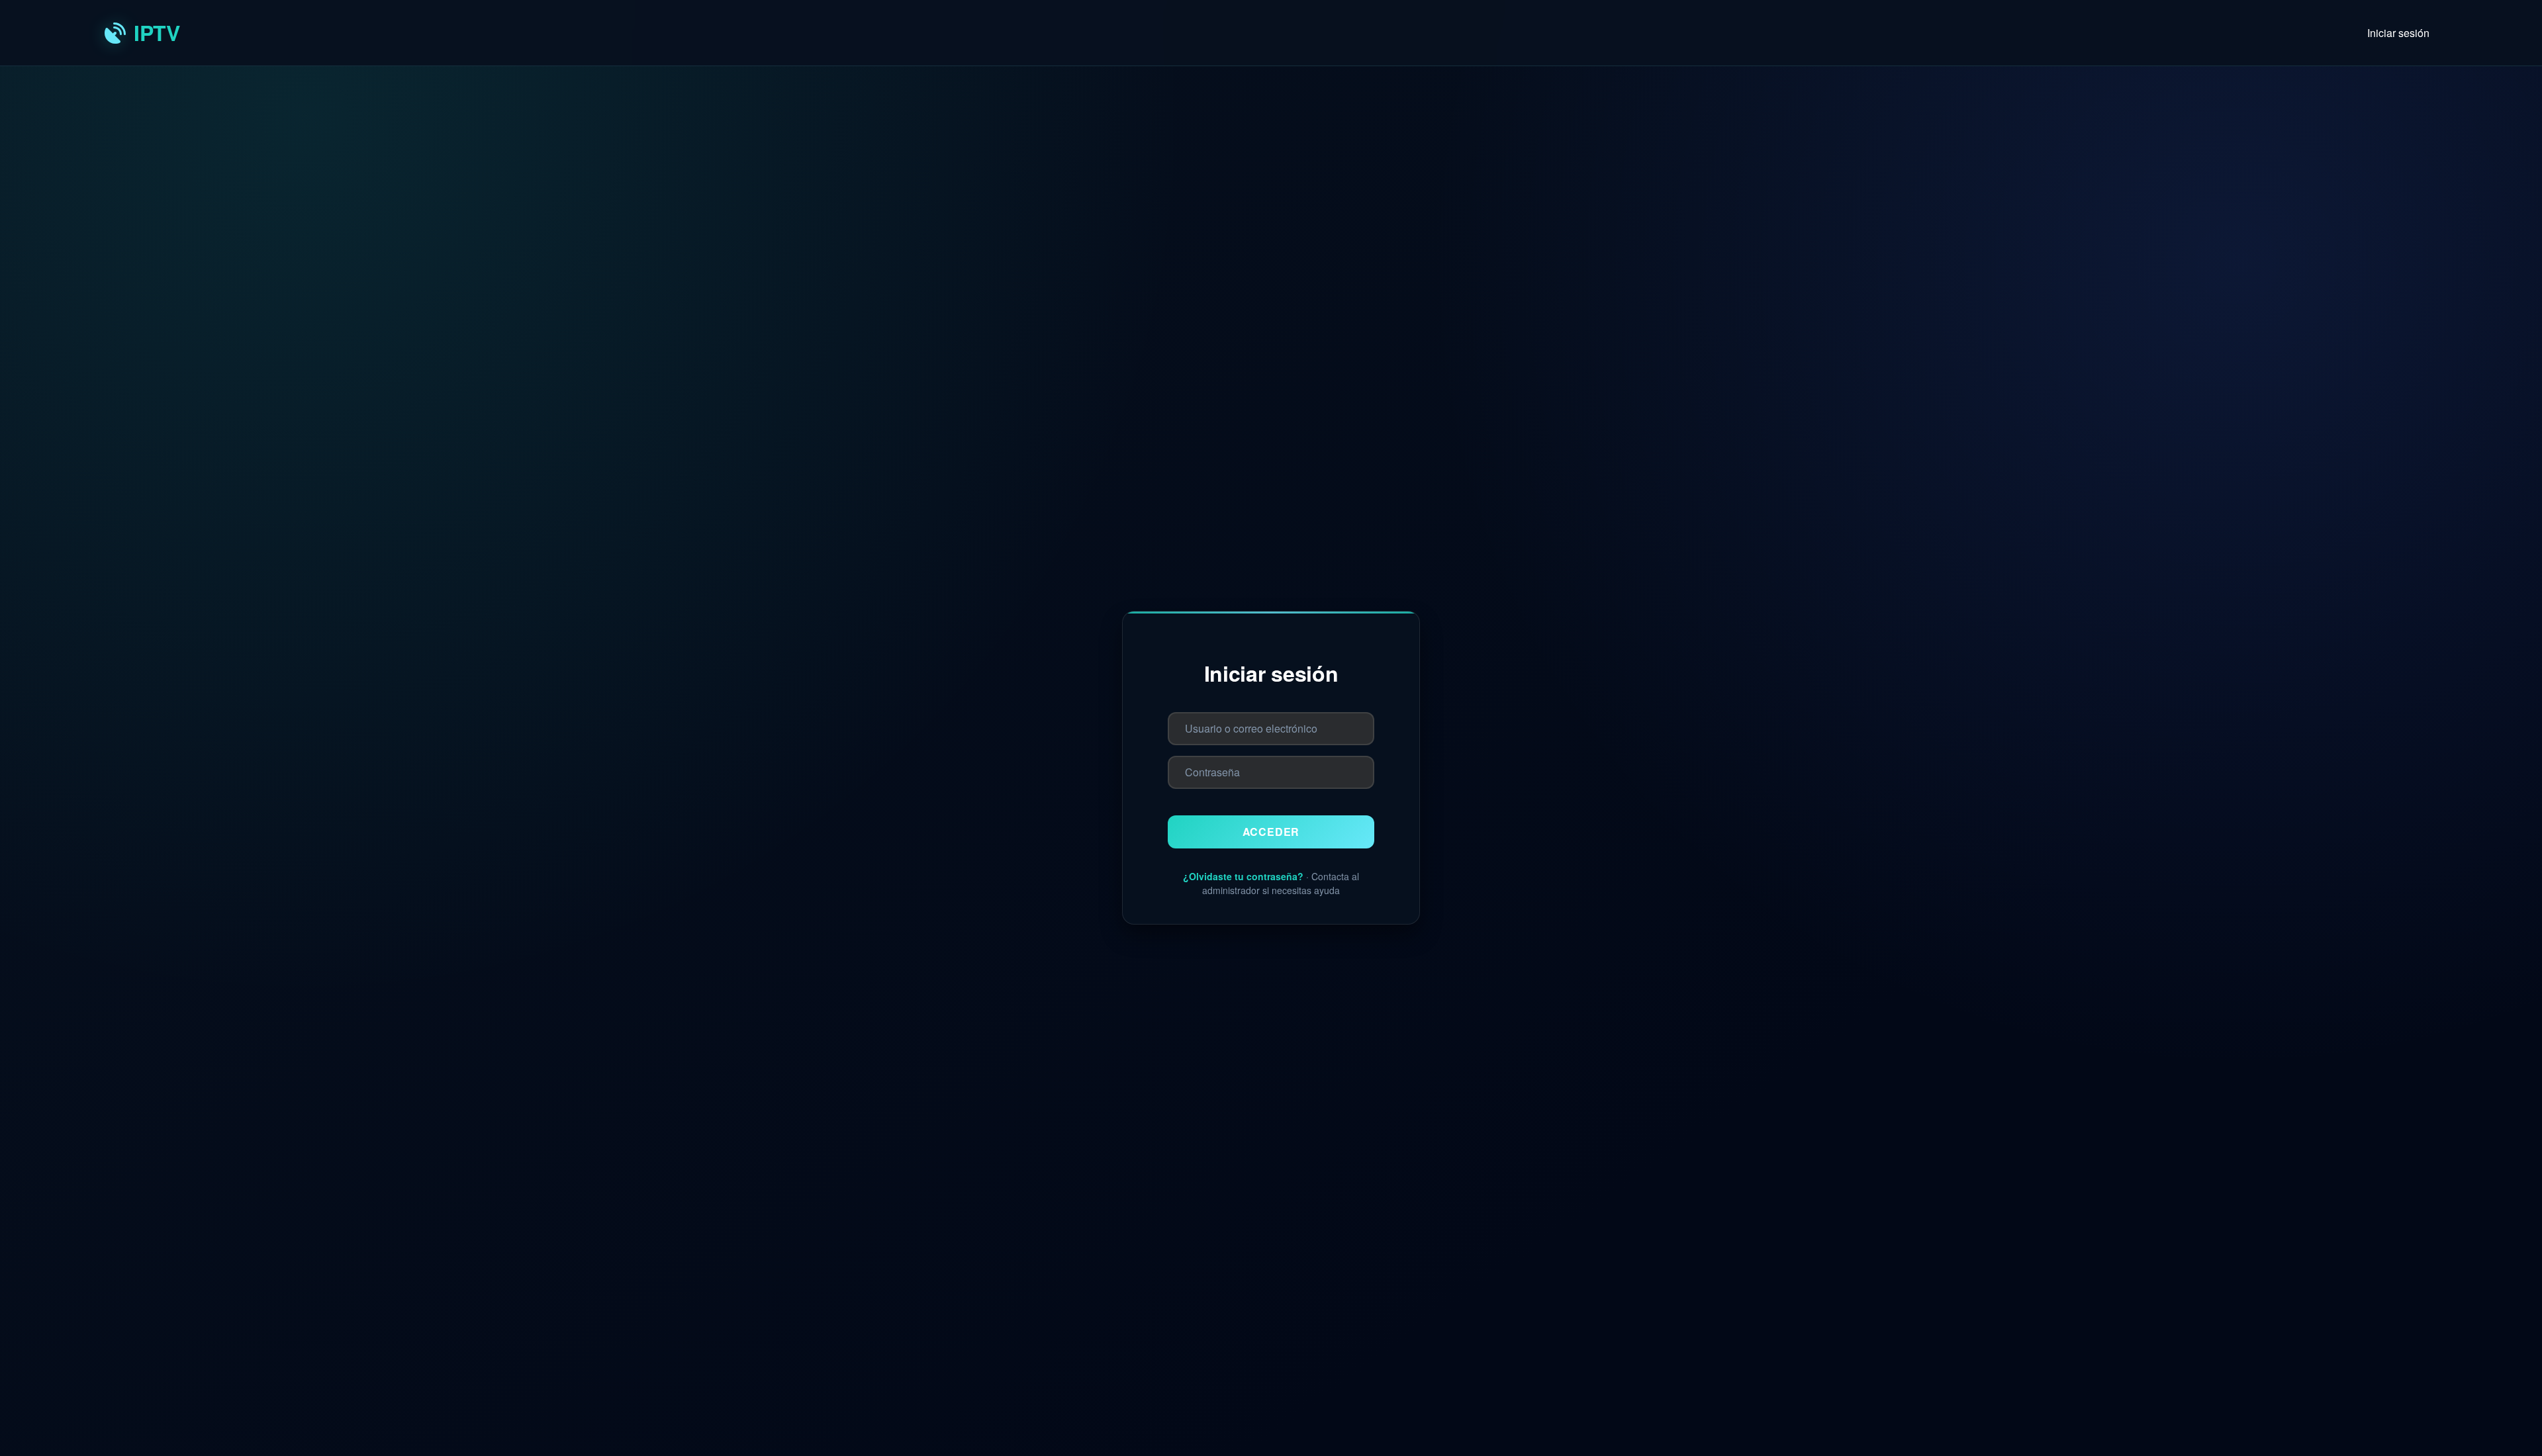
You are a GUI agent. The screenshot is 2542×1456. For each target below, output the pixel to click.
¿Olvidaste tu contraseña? (1243, 876)
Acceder (1271, 832)
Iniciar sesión (2398, 33)
